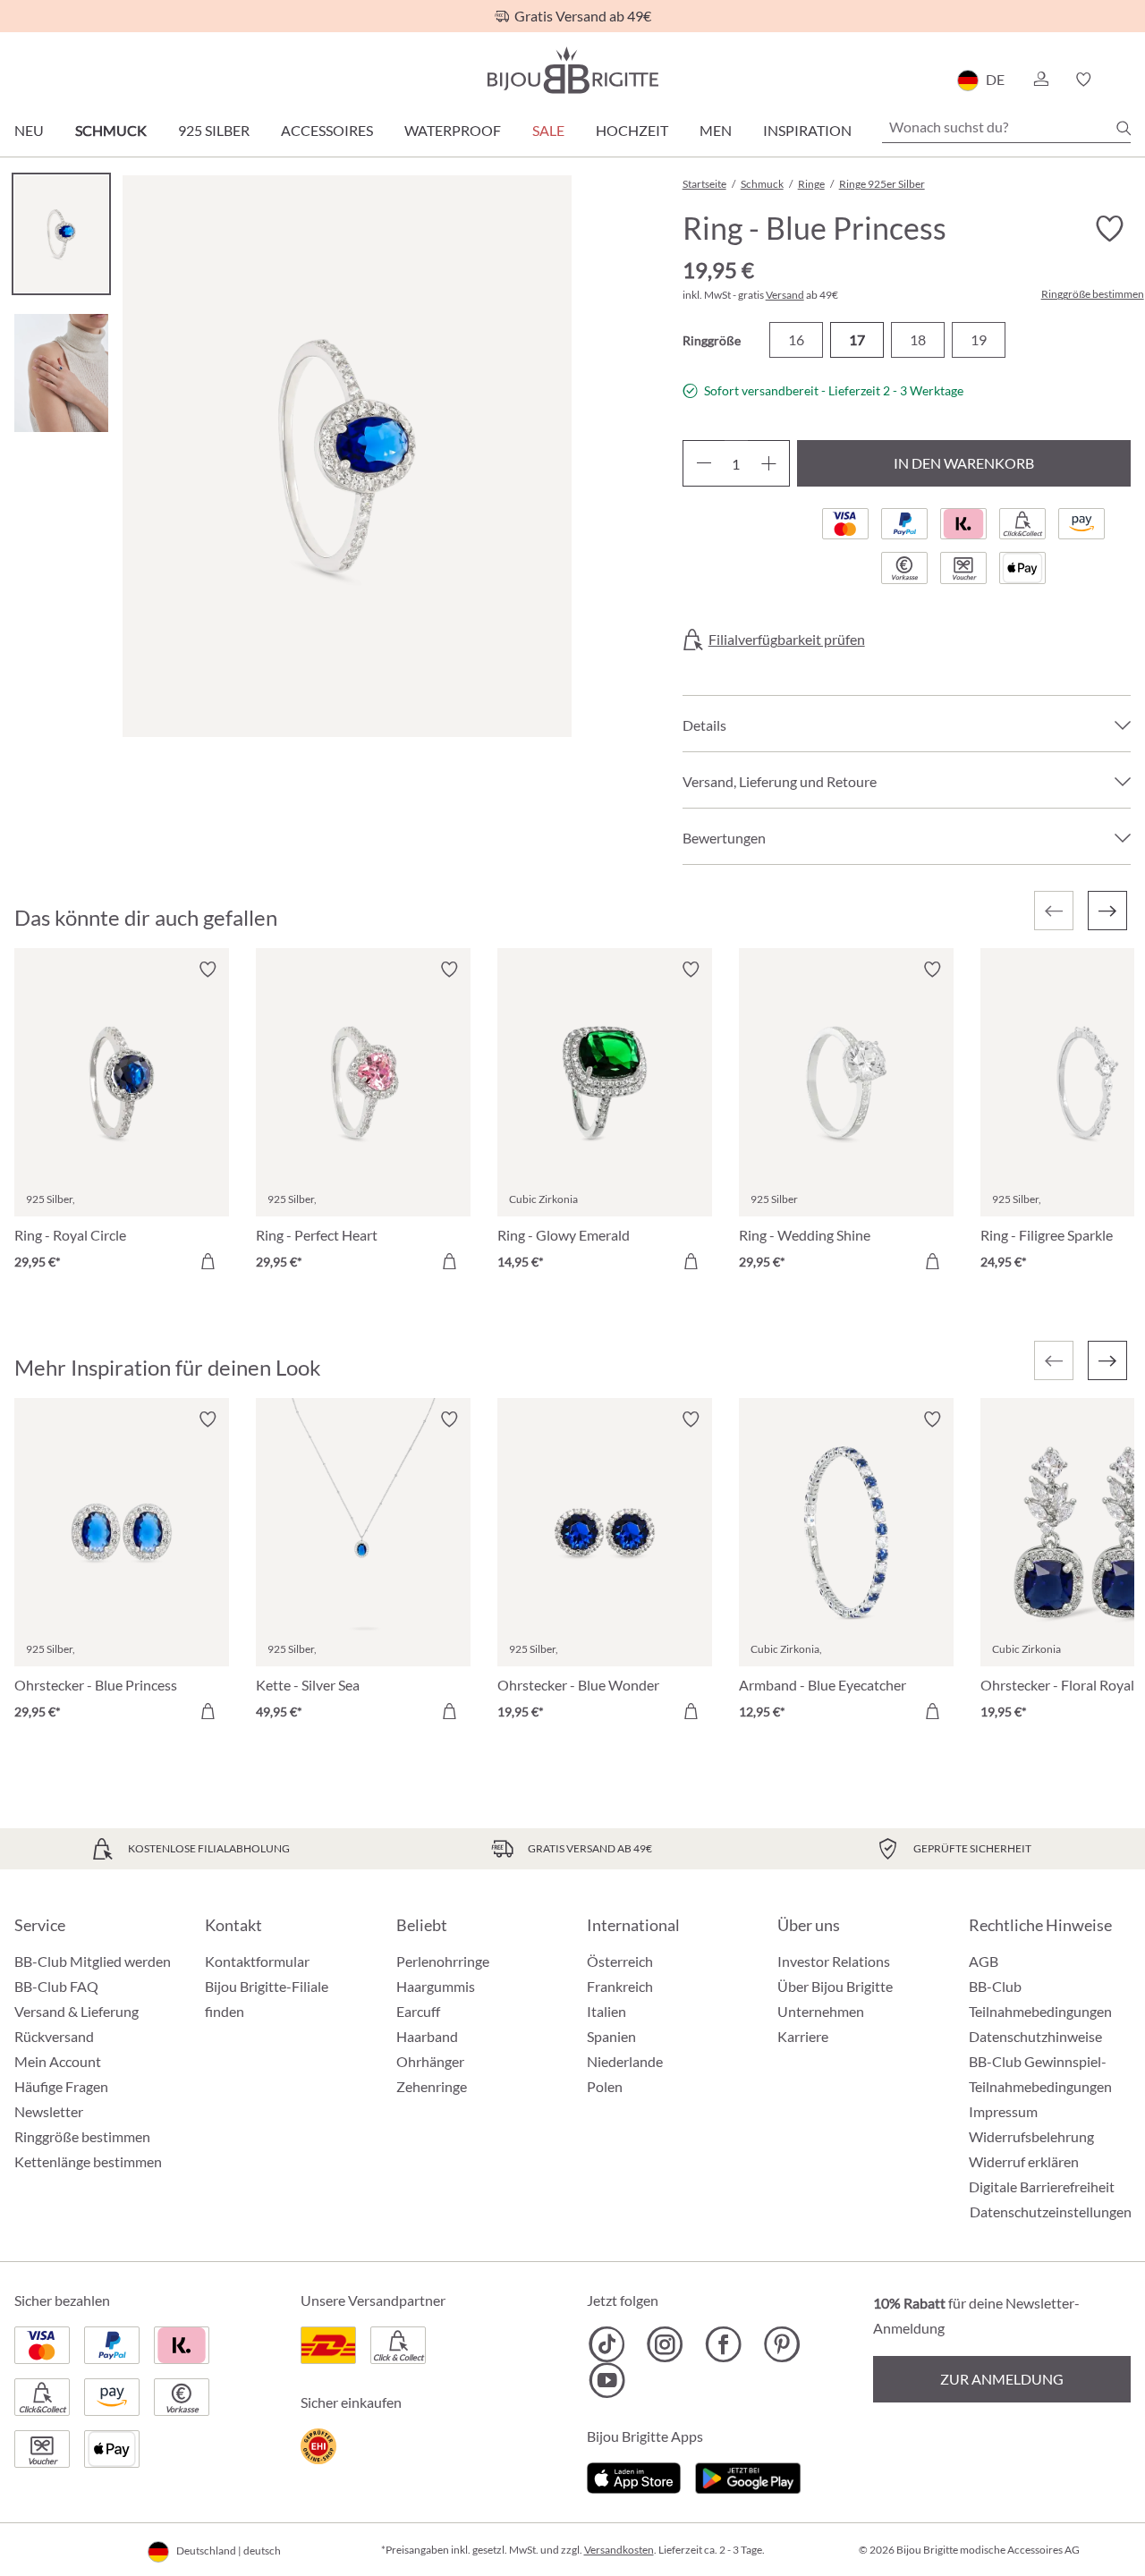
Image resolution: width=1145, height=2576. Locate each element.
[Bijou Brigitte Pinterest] (781, 2344)
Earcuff (418, 2011)
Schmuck (111, 130)
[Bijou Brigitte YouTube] (607, 2380)
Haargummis (436, 1986)
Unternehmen (821, 2011)
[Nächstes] (1107, 911)
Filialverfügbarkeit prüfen (787, 640)
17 (857, 339)
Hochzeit (632, 130)
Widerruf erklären (1024, 2161)
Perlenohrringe (443, 1961)
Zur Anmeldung (1002, 2379)
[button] (1040, 80)
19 (979, 339)
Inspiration (807, 130)
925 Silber (214, 130)
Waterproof (453, 130)
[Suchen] (1124, 128)
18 (918, 339)
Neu (29, 130)
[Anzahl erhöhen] (769, 463)
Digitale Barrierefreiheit (1042, 2186)
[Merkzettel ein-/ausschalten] (208, 970)
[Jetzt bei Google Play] (748, 2475)
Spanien (611, 2036)
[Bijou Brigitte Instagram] (665, 2344)
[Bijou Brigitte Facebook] (723, 2344)
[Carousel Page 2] (61, 373)
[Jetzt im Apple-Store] (634, 2475)
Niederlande (625, 2061)
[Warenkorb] (1125, 80)
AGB (984, 1961)
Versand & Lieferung (76, 2011)
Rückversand (54, 2036)
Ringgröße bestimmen (1093, 294)
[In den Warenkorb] (208, 1261)
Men (716, 130)
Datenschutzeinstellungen (1051, 2212)
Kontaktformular (257, 1961)
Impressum (1003, 2111)
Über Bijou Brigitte (835, 1986)
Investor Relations (834, 1961)
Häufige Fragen (61, 2086)
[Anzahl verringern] (704, 463)
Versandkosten (619, 2550)
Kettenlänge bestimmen (88, 2161)
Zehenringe (432, 2086)
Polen (605, 2086)
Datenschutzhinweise (1035, 2036)
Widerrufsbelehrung (1031, 2136)
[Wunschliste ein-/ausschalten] (1109, 229)
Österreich (620, 1961)
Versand (785, 295)
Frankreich (620, 1986)
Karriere (803, 2036)
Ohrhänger (430, 2061)
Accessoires (327, 130)
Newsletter (49, 2111)
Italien (606, 2011)
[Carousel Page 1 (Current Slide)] (61, 234)
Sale (548, 130)
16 (796, 339)
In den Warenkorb (964, 463)
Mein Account (58, 2061)
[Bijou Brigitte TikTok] (607, 2344)
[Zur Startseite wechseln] (572, 70)
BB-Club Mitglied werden (93, 1961)
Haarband (427, 2036)
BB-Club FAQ (56, 1986)
